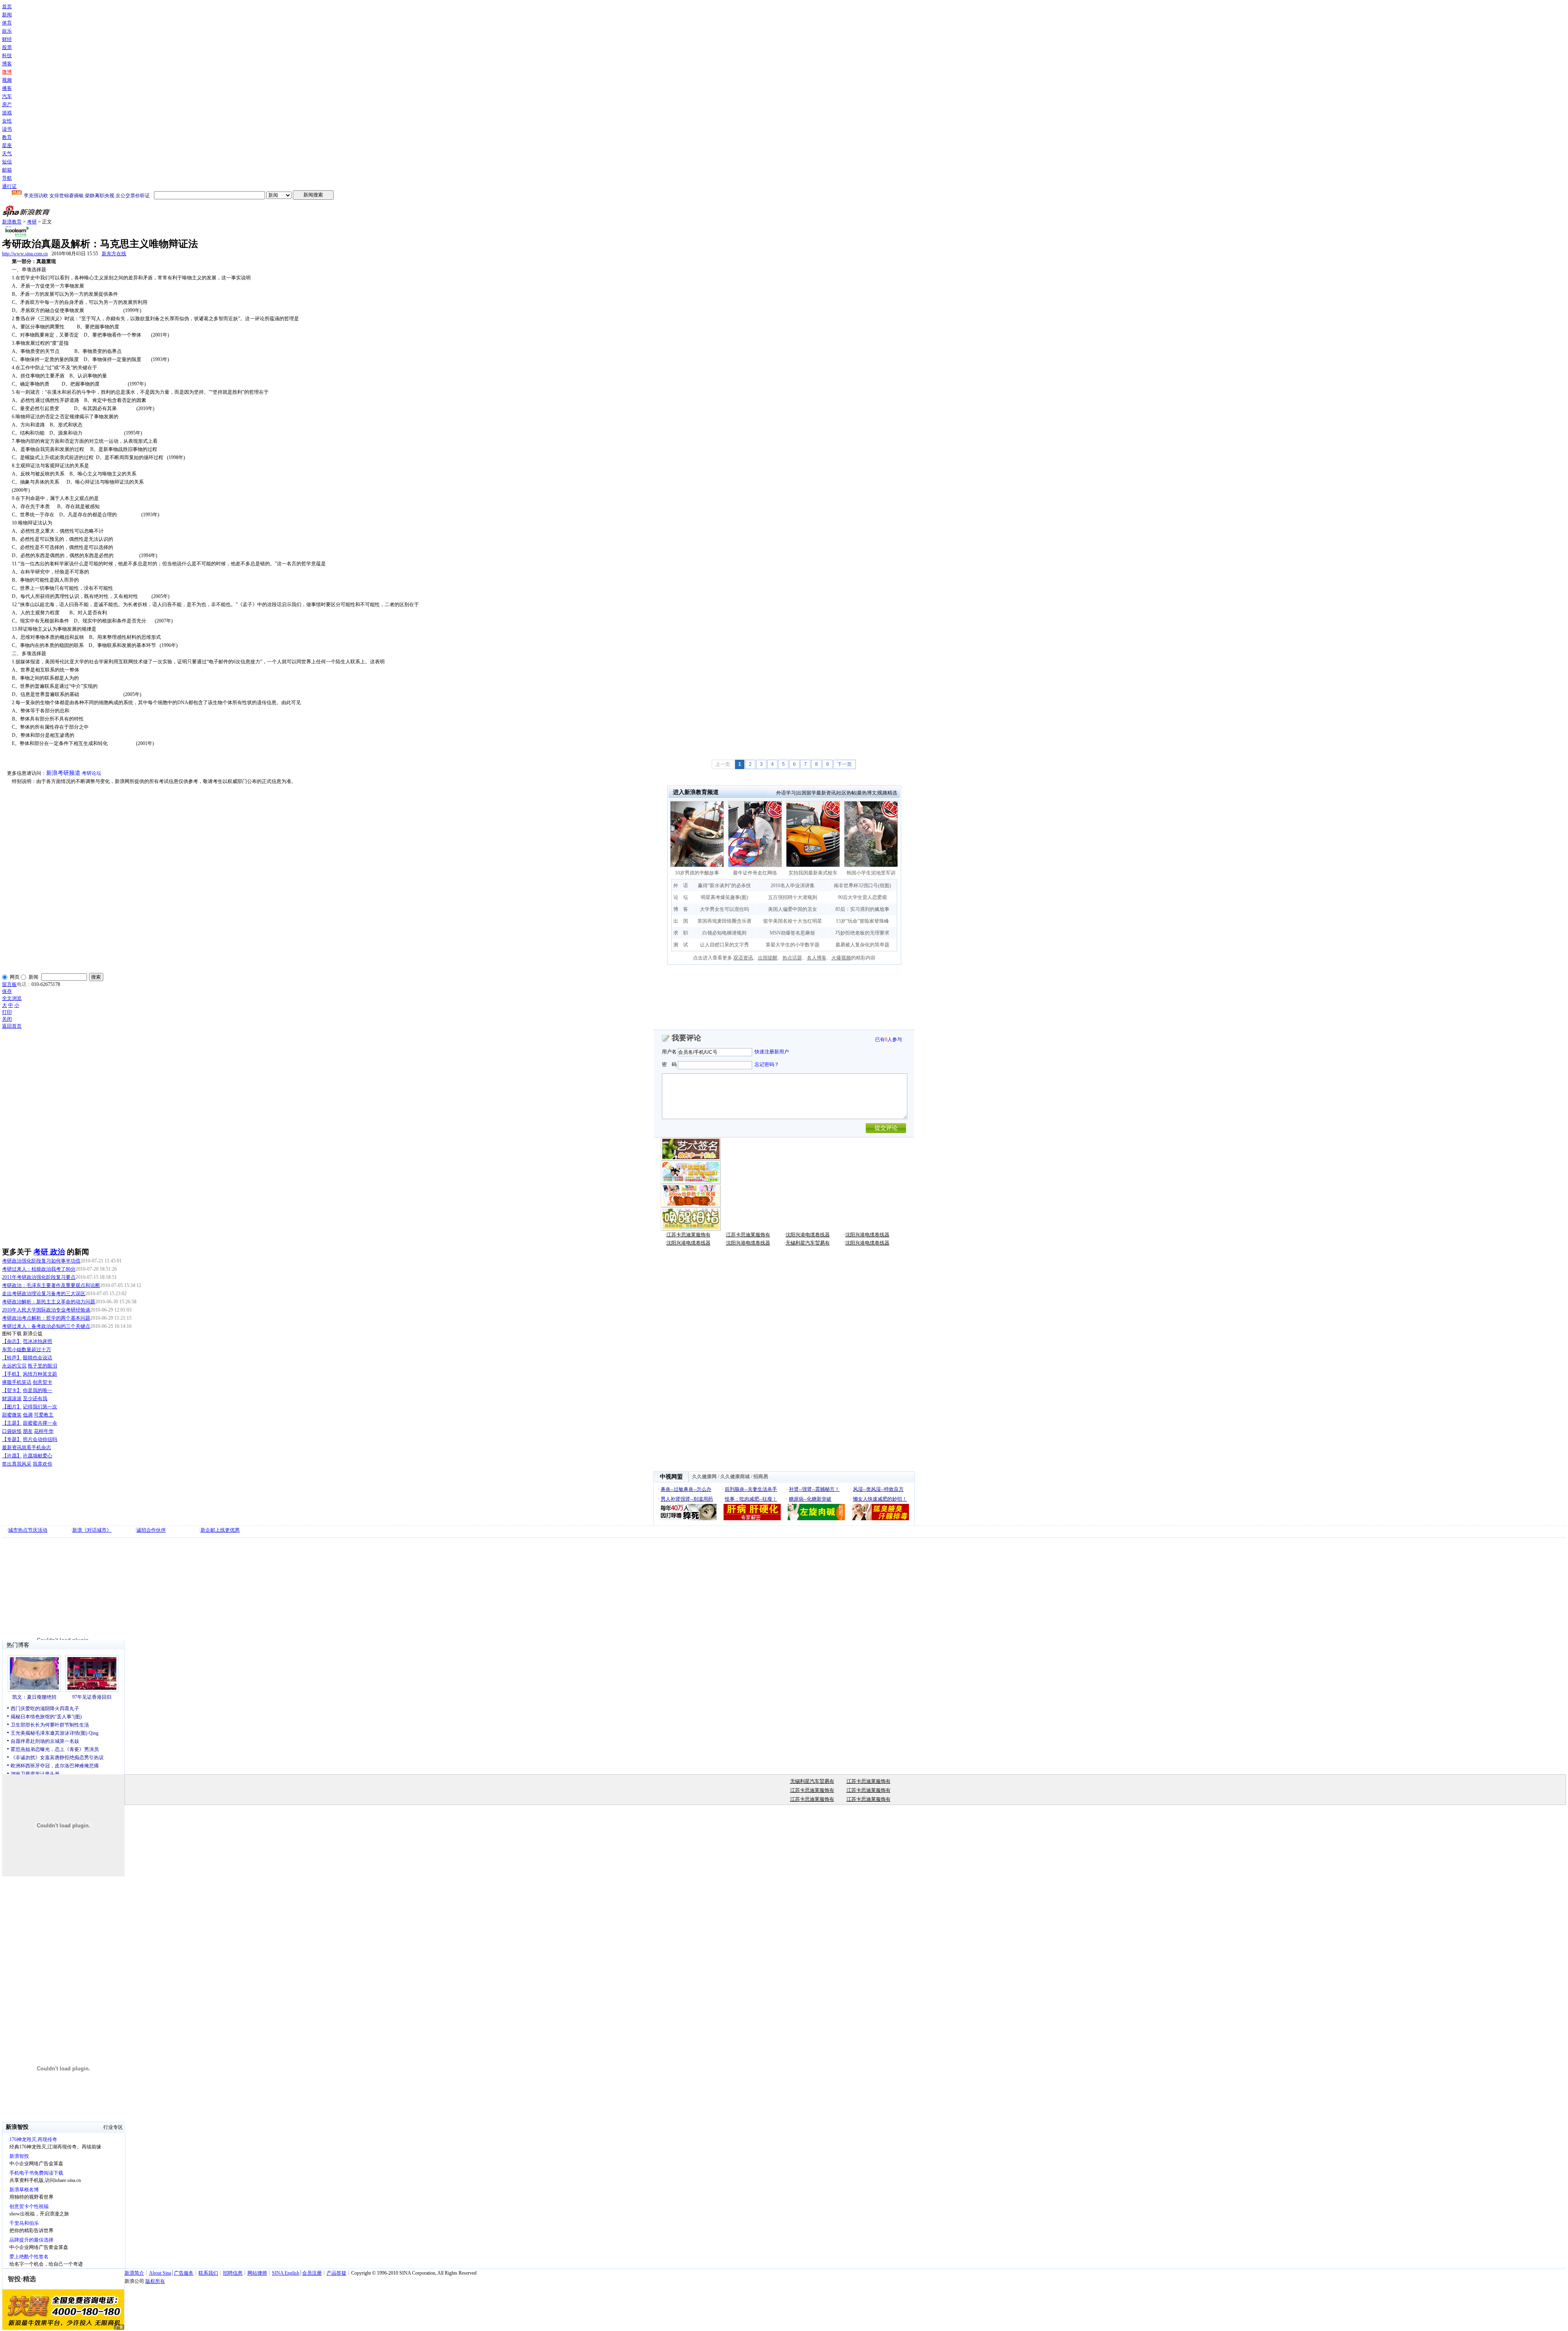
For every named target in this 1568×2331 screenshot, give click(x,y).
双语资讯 (743, 958)
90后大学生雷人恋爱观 (862, 897)
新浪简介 (134, 2273)
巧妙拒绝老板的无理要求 (862, 933)
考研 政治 (49, 1252)
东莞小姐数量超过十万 (27, 1350)
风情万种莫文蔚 (40, 1374)
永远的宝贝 (14, 1366)
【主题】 (12, 1423)
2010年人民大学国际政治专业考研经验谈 (46, 1310)
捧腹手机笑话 (17, 1382)
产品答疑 (336, 2273)
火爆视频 (841, 958)
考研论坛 (91, 773)
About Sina (160, 2273)
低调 (28, 1415)
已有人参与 (889, 1039)
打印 (7, 1012)
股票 (7, 47)
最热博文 (867, 793)
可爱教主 (44, 1415)
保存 (7, 991)
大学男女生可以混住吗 (724, 909)
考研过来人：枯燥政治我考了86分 (39, 1269)
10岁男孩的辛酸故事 (697, 873)
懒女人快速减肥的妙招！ (880, 1499)
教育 (7, 137)
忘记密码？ (767, 1064)
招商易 (761, 1477)
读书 (7, 129)
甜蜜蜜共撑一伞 (40, 1423)
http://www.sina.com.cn (25, 254)
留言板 (9, 984)
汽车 (7, 96)
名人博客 (817, 958)
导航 (7, 178)
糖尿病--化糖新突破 (810, 1499)
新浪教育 (12, 222)
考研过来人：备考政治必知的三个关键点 (46, 1326)
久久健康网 (704, 1477)
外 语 (681, 886)
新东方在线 (114, 254)
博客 (7, 64)
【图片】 (12, 1407)
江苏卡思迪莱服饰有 (688, 1235)
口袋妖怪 (12, 1431)
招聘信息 (233, 2273)
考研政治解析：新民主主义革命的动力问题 (49, 1302)
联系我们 (208, 2273)
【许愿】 (12, 1456)
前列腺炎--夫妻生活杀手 (751, 1489)
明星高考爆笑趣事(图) (724, 897)
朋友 (28, 1431)
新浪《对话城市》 (92, 1530)
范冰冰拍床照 (38, 1341)
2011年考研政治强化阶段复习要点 (39, 1277)
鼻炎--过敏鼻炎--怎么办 (686, 1489)
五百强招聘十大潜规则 (793, 897)
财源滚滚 (12, 1399)
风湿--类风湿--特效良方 (878, 1489)
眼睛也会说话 (38, 1358)
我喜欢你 (42, 1464)
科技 (7, 56)
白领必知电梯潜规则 (724, 933)
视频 (7, 80)
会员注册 (312, 2273)
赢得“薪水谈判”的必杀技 (724, 886)
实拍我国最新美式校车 (813, 873)
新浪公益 (33, 1334)
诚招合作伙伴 (151, 1530)
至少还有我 (35, 1399)
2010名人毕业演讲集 (793, 886)
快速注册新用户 (772, 1052)
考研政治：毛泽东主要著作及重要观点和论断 (51, 1285)
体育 (7, 23)
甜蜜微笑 (12, 1415)
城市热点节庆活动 (28, 1530)
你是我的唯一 (38, 1390)
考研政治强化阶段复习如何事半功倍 (41, 1261)
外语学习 (786, 793)
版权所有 (155, 2281)
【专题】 (12, 1439)
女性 (7, 121)
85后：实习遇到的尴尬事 (862, 909)
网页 (15, 977)
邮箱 (7, 170)
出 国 (681, 921)
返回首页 (12, 1026)
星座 (7, 145)
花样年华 (44, 1431)
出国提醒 (768, 958)
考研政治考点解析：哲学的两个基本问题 (46, 1318)
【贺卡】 (12, 1390)
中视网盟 (671, 1477)
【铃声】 (12, 1358)
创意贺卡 (42, 1382)
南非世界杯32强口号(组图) (862, 886)
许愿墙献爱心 (38, 1456)
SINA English (286, 2273)
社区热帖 (846, 793)
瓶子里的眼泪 (42, 1366)
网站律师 (257, 2273)
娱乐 (7, 31)
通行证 (9, 186)
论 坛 (681, 897)
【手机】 (12, 1374)
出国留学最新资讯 (816, 793)
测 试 (681, 945)
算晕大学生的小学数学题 (793, 945)
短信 (7, 162)
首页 (7, 7)
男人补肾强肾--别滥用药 (687, 1499)
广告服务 (184, 2273)
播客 (7, 88)
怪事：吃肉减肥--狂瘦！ (751, 1499)
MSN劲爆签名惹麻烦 (792, 933)
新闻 (7, 15)
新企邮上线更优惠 (220, 1530)
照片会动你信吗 (40, 1439)
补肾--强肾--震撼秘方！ (814, 1489)
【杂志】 (12, 1341)
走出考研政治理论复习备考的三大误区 (44, 1294)
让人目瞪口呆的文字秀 (724, 945)
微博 (7, 72)
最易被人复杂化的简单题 (862, 945)
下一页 (844, 764)
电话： (24, 984)
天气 (7, 154)
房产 (7, 105)
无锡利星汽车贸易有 (808, 1243)
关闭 (7, 1019)
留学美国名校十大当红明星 (793, 921)
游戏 (7, 113)
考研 (32, 222)
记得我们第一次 (40, 1407)
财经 (7, 39)
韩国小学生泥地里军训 (871, 873)
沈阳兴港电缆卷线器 (808, 1235)
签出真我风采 (17, 1464)
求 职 (681, 933)
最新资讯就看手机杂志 (27, 1448)
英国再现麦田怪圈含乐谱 (724, 921)
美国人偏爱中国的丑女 (793, 909)
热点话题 (792, 958)
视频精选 (887, 793)
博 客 (681, 909)
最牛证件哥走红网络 (755, 873)
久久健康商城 (735, 1477)
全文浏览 (12, 998)
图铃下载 (12, 1334)
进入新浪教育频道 (696, 792)
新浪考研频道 (63, 773)
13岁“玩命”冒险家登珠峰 (862, 921)
